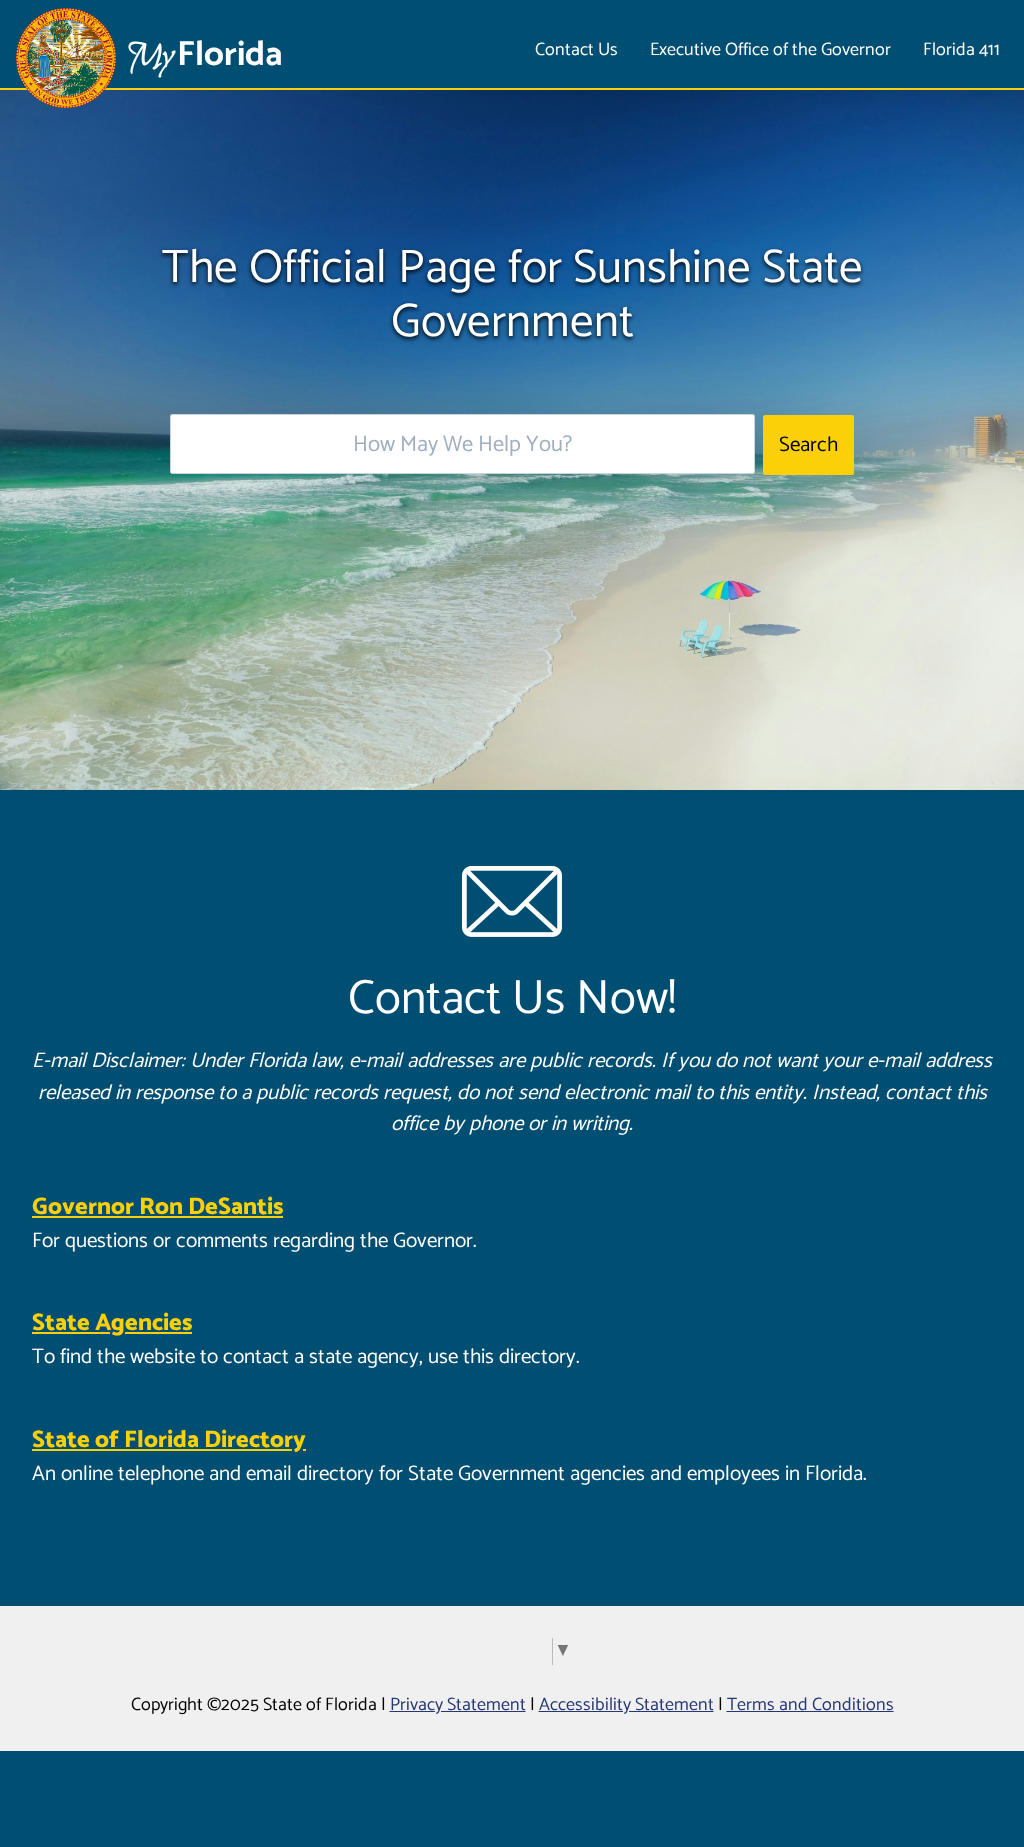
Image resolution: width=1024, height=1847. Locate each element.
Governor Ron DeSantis (157, 1207)
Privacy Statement (458, 1705)
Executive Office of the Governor (770, 50)
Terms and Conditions (810, 1705)
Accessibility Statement (626, 1705)
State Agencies (112, 1323)
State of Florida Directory (169, 1440)
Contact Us (576, 50)
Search (808, 445)
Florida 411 (961, 50)
